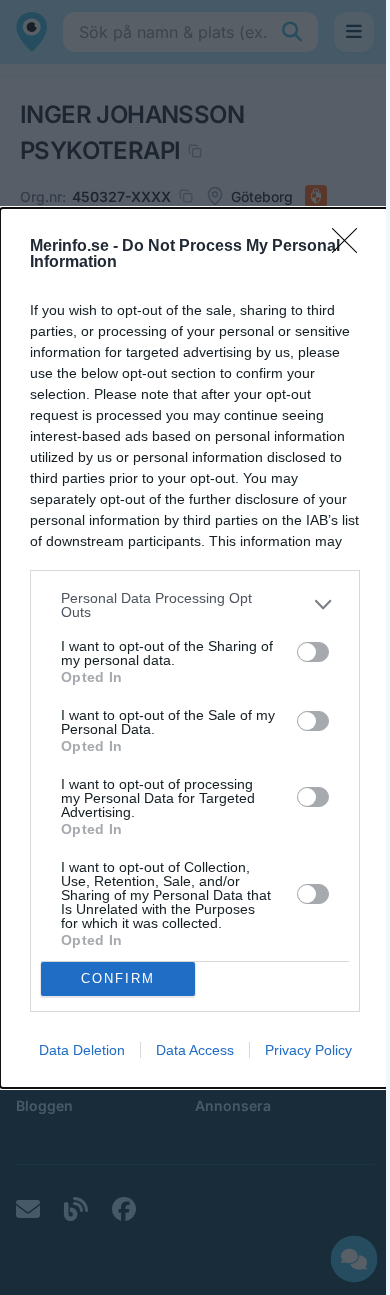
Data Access (195, 1050)
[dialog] (195, 648)
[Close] (351, 247)
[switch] (313, 652)
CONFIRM (118, 978)
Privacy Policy (308, 1050)
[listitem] (195, 605)
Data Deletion (82, 1050)
